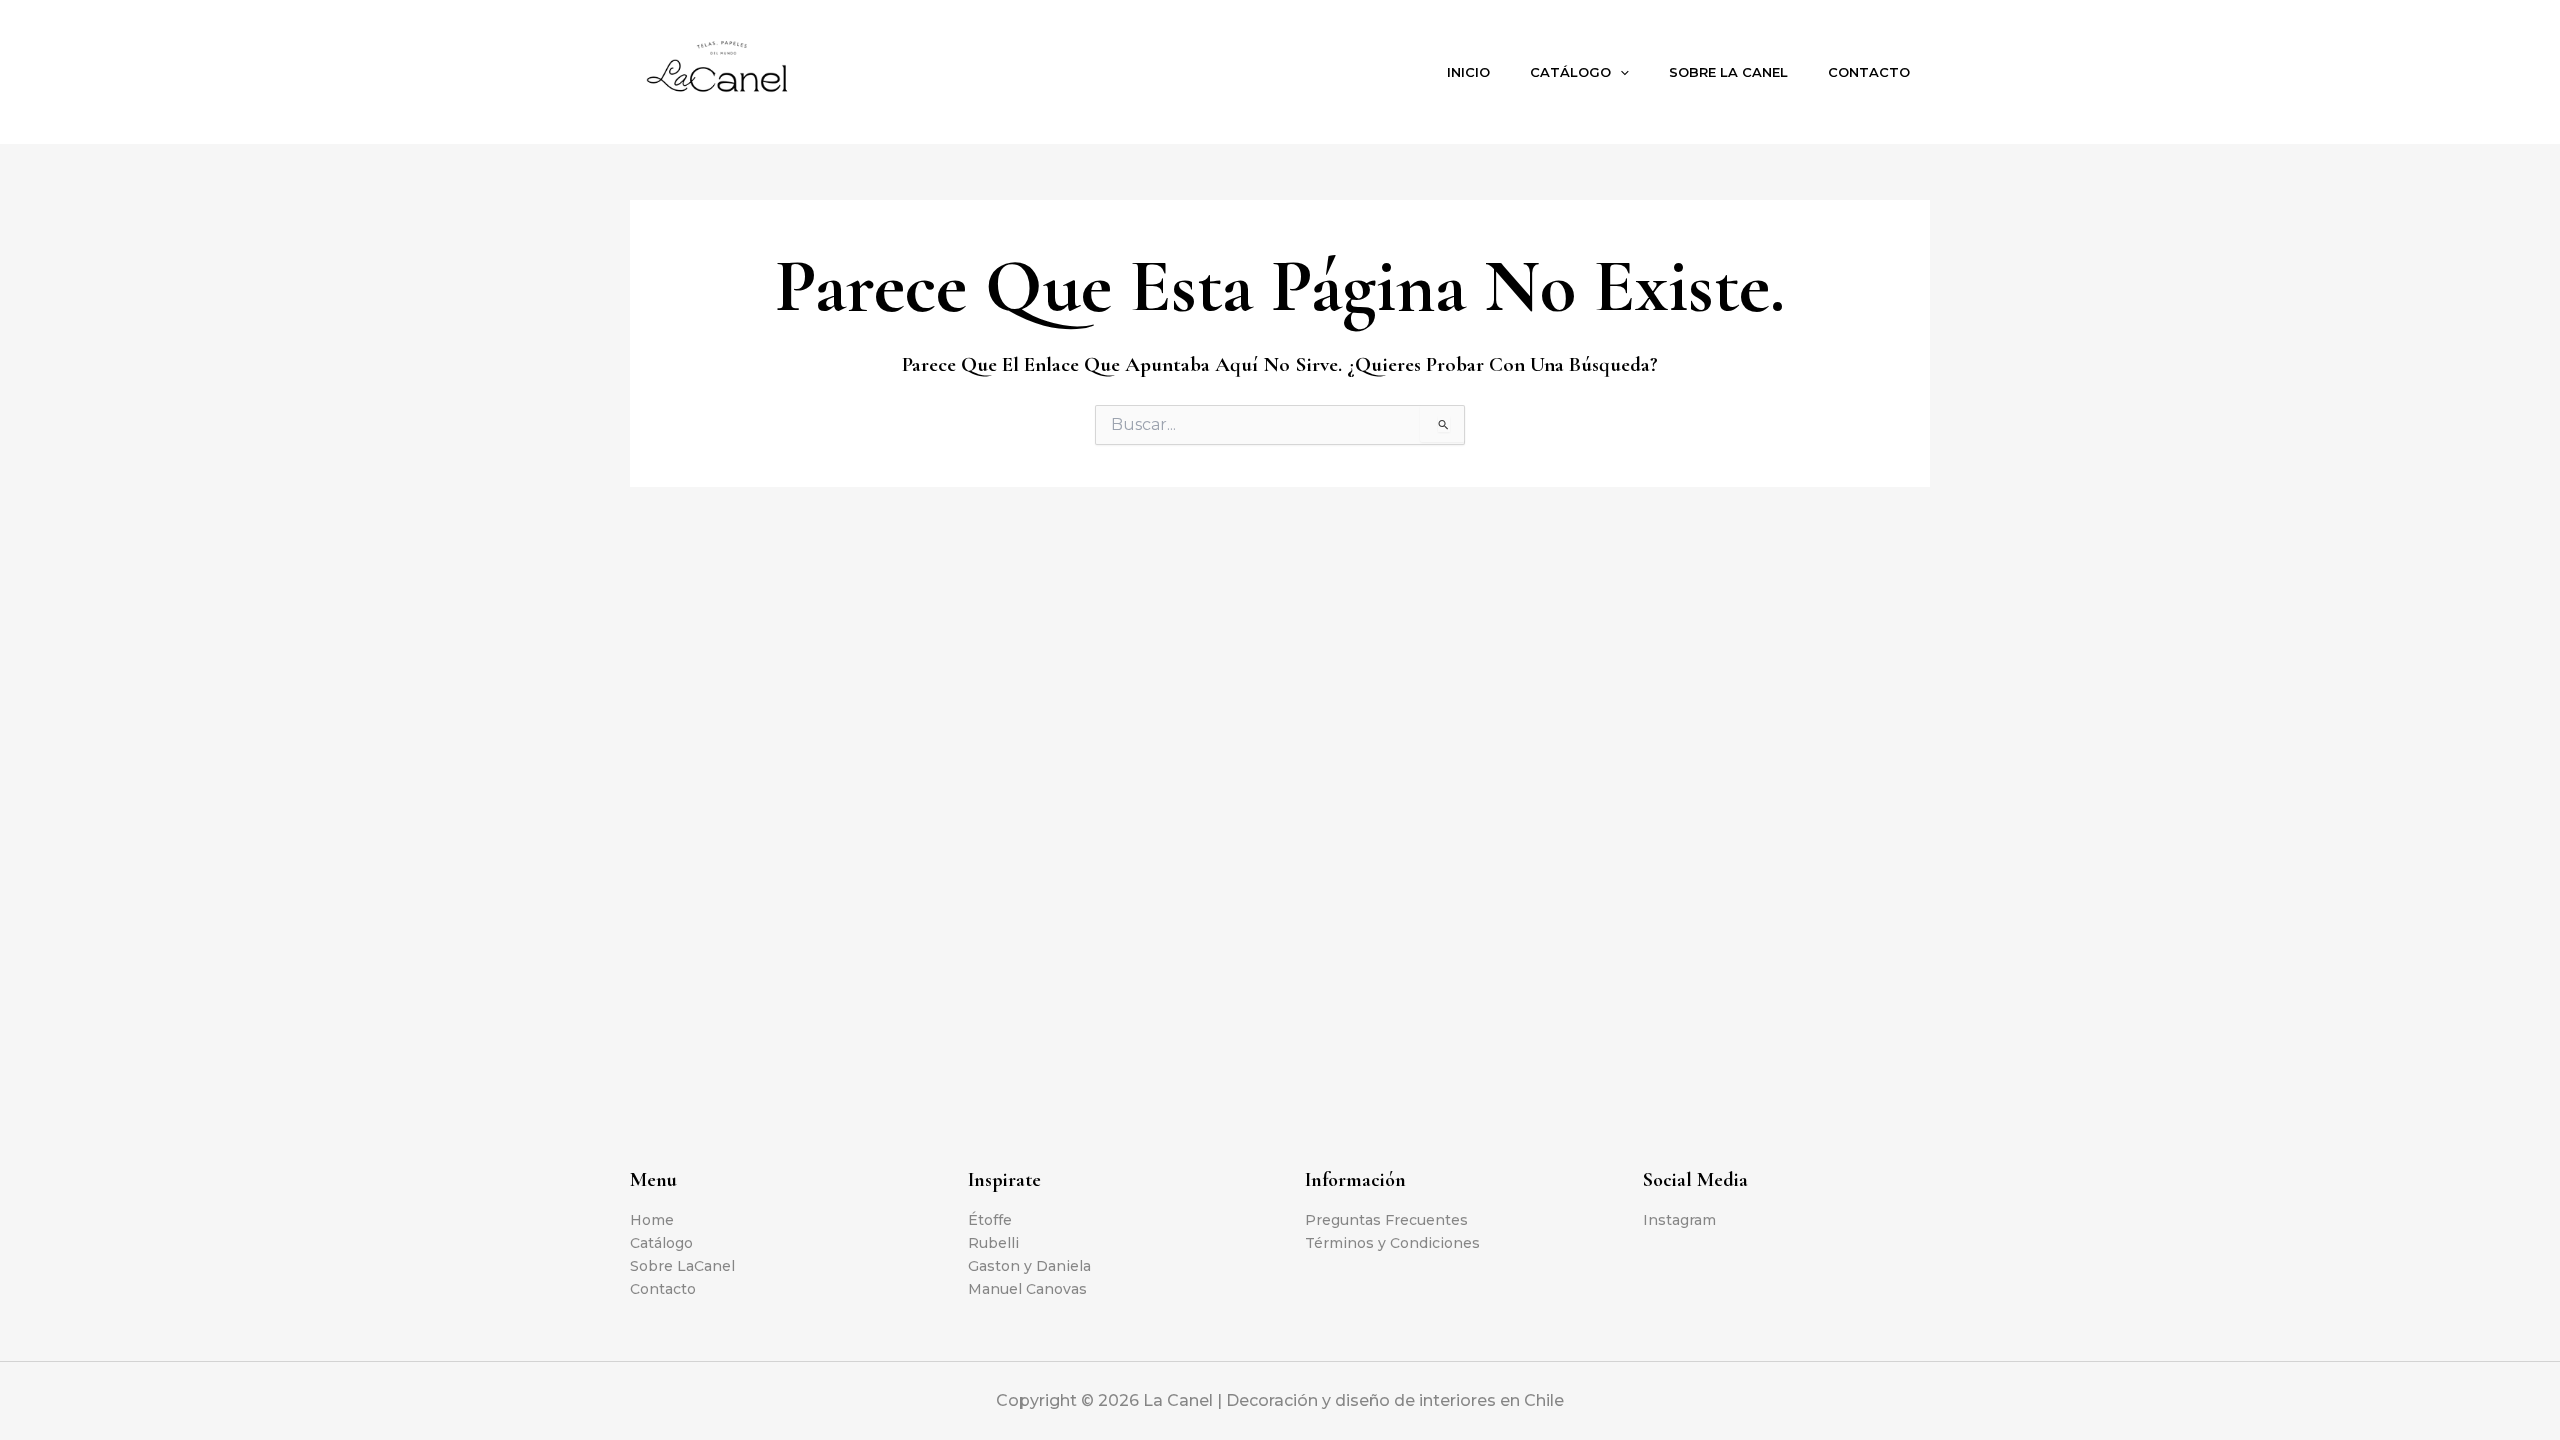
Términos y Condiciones (1392, 1243)
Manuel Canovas (1027, 1289)
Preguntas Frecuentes (1386, 1220)
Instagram (1679, 1220)
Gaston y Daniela (1029, 1266)
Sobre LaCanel (682, 1266)
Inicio (1468, 72)
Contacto (1869, 72)
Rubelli (993, 1243)
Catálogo (1570, 72)
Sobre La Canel (1728, 72)
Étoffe (990, 1220)
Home (652, 1220)
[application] (1620, 72)
